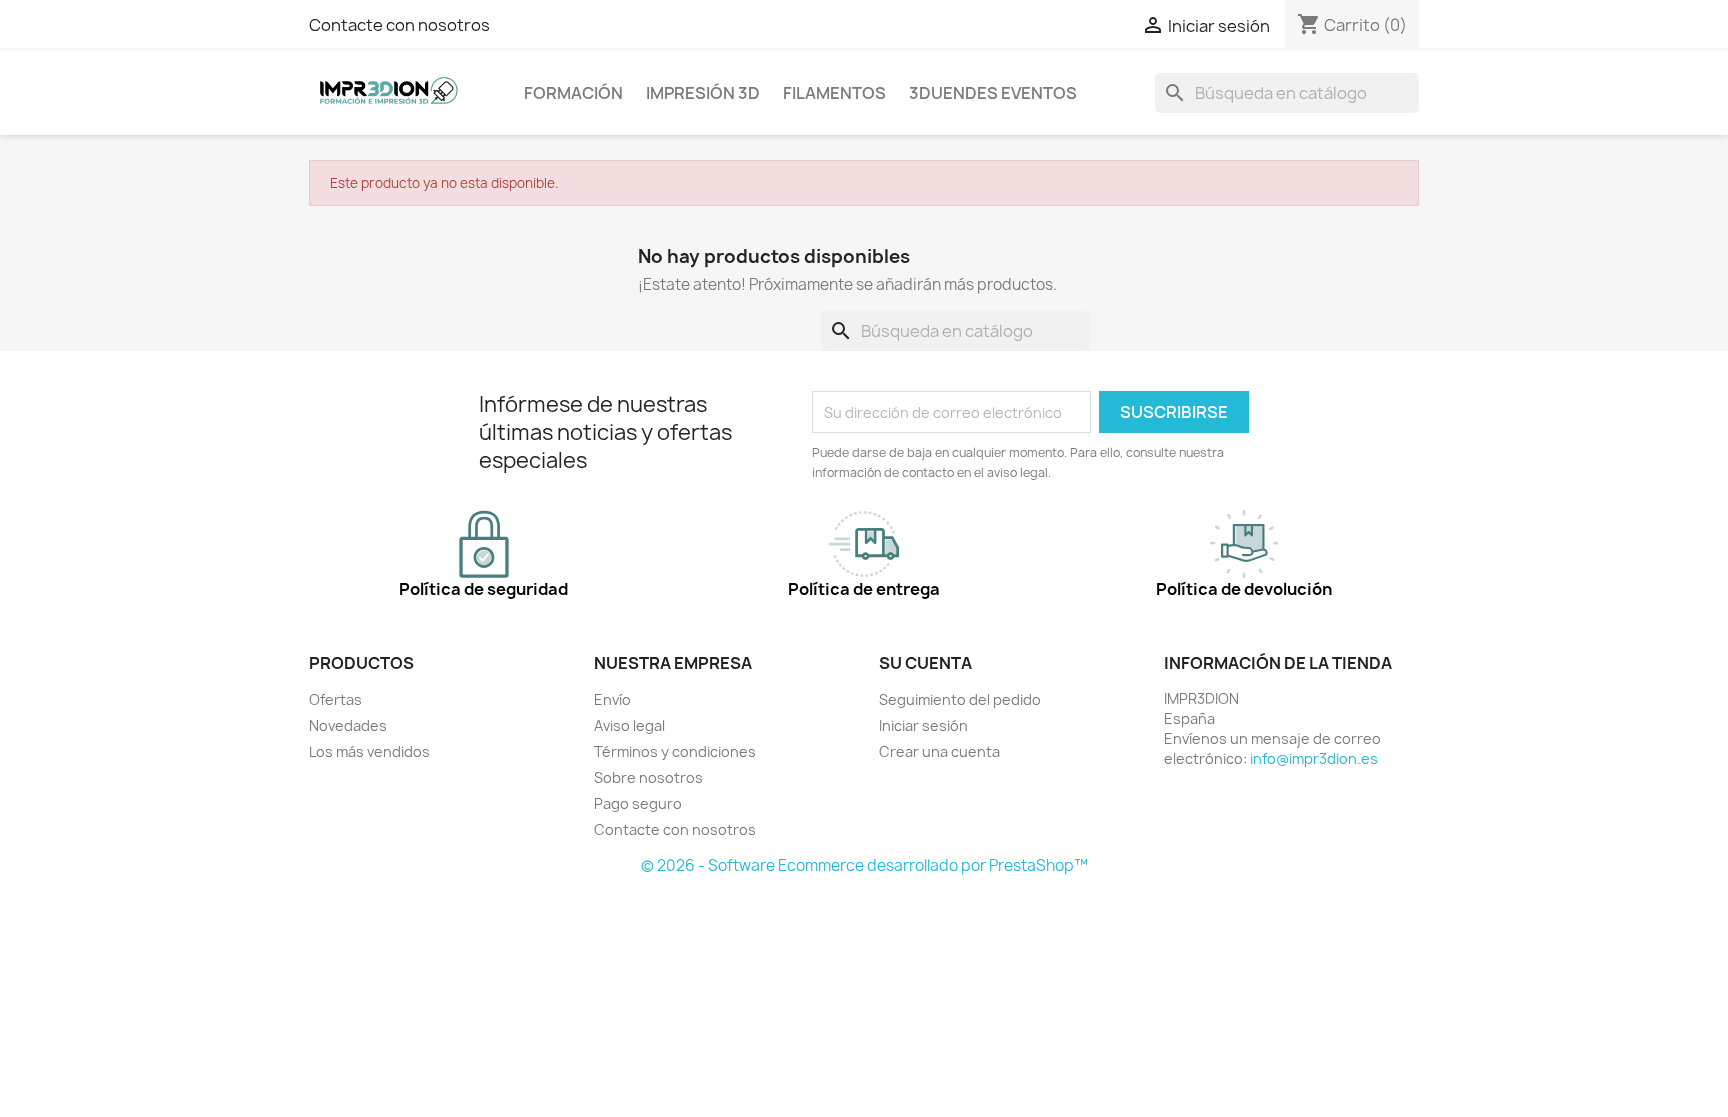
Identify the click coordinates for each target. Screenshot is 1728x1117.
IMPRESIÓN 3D (703, 93)
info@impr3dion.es (1314, 758)
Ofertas (335, 699)
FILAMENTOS (834, 93)
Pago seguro (638, 803)
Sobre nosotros (648, 777)
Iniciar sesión (923, 725)
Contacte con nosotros (399, 25)
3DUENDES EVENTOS (993, 93)
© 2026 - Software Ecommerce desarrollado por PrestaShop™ (864, 865)
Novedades (348, 725)
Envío (612, 699)
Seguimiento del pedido (960, 699)
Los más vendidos (369, 751)
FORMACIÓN (573, 93)
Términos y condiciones (675, 751)
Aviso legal (629, 725)
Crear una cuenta (939, 751)
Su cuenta (925, 663)
